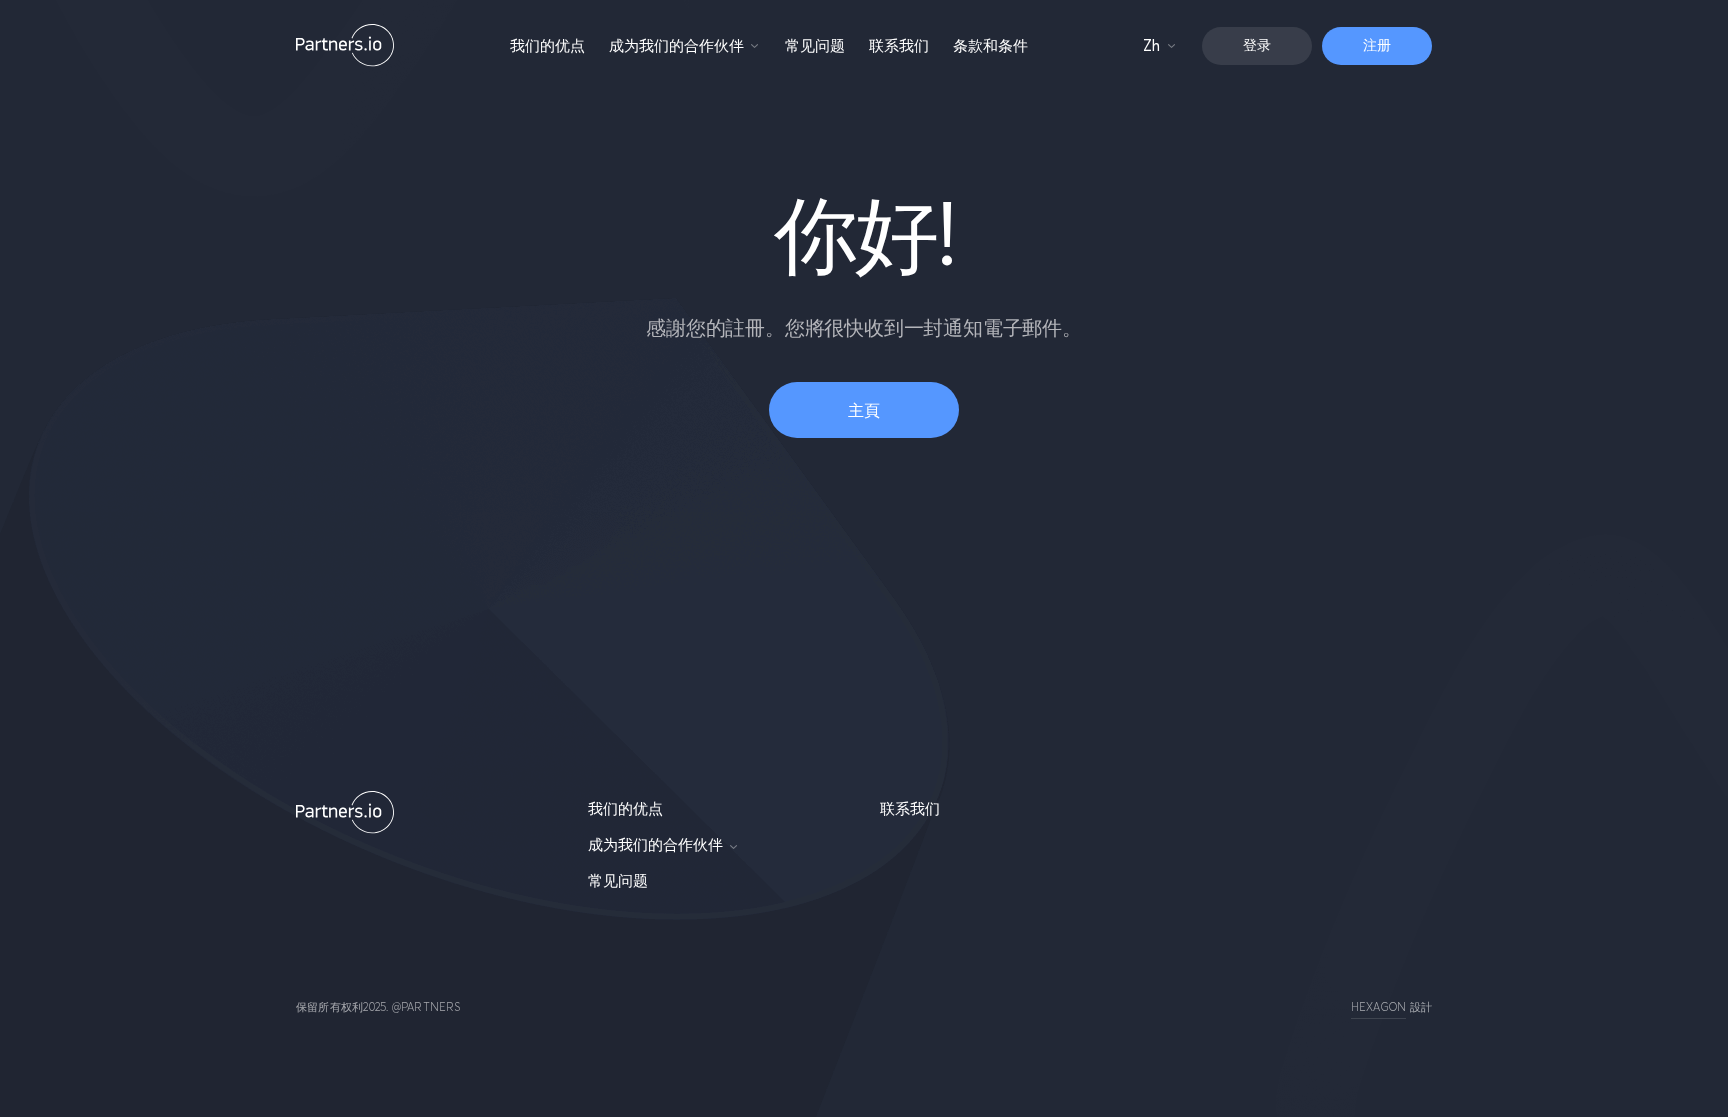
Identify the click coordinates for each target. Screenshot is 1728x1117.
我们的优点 (547, 45)
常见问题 (815, 45)
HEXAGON (1379, 1007)
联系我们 (899, 45)
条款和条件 (990, 45)
